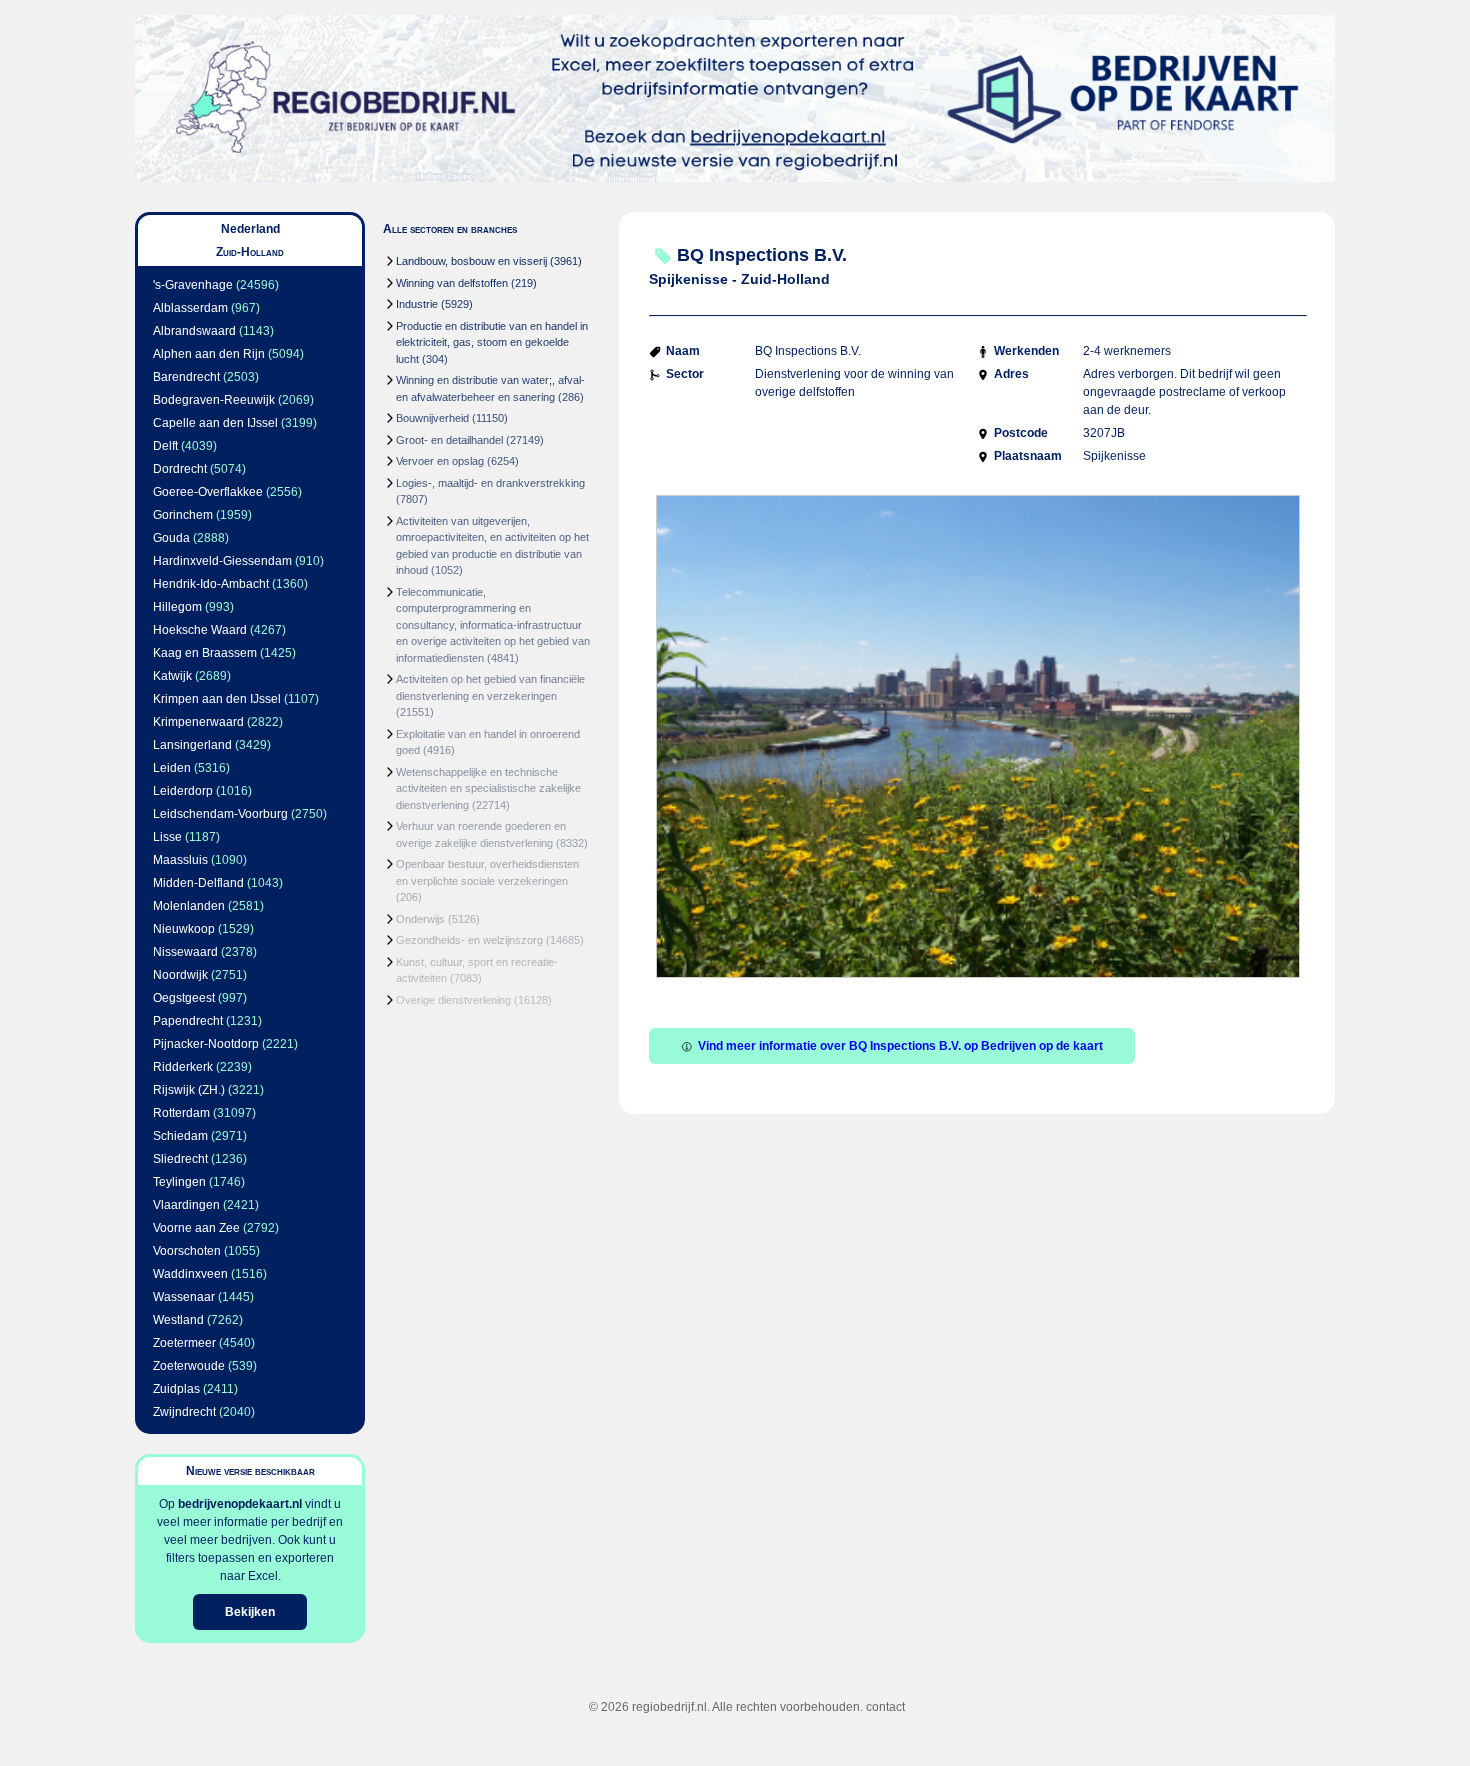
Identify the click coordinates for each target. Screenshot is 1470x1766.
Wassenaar (184, 1297)
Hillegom (177, 607)
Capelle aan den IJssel (215, 423)
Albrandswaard (194, 331)
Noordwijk (180, 975)
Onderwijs (420, 919)
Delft (165, 446)
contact (885, 1707)
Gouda (171, 538)
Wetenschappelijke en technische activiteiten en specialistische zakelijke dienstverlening (488, 788)
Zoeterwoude (189, 1366)
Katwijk (172, 676)
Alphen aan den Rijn (209, 354)
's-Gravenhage (193, 285)
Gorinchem (183, 515)
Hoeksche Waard (200, 630)
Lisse (167, 837)
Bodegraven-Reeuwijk (214, 400)
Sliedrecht (180, 1159)
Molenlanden (189, 906)
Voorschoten (187, 1251)
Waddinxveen (190, 1274)
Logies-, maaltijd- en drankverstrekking (490, 483)
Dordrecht (180, 469)
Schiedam (180, 1136)
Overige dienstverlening (453, 1000)
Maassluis (180, 860)
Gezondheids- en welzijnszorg (469, 940)
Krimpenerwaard (198, 722)
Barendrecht (186, 377)
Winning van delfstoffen (452, 283)
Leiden (172, 768)
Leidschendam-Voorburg (220, 814)
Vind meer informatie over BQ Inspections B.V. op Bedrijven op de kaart (900, 1046)
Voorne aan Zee (196, 1228)
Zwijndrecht (184, 1412)
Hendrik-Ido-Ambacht (211, 584)
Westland (178, 1320)
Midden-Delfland (198, 883)
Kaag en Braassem (205, 653)
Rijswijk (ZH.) (189, 1090)
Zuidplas (176, 1389)
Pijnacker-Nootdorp (206, 1044)
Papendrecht (188, 1021)
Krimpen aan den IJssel (217, 699)
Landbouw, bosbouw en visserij (471, 261)
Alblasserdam (190, 308)
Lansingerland (192, 745)
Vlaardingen (186, 1205)
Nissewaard (185, 952)
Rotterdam (181, 1113)
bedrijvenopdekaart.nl (240, 1504)
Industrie (417, 304)
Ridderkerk (183, 1067)
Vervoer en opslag (440, 461)
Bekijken (250, 1612)
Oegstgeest (184, 998)
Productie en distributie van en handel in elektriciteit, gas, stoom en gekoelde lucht (492, 342)
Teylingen (179, 1182)
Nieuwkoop (184, 929)
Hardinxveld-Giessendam (222, 561)
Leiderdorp (183, 791)
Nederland (250, 229)
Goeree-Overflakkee (208, 492)
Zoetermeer (184, 1343)
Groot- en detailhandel (449, 440)
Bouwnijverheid (432, 418)
